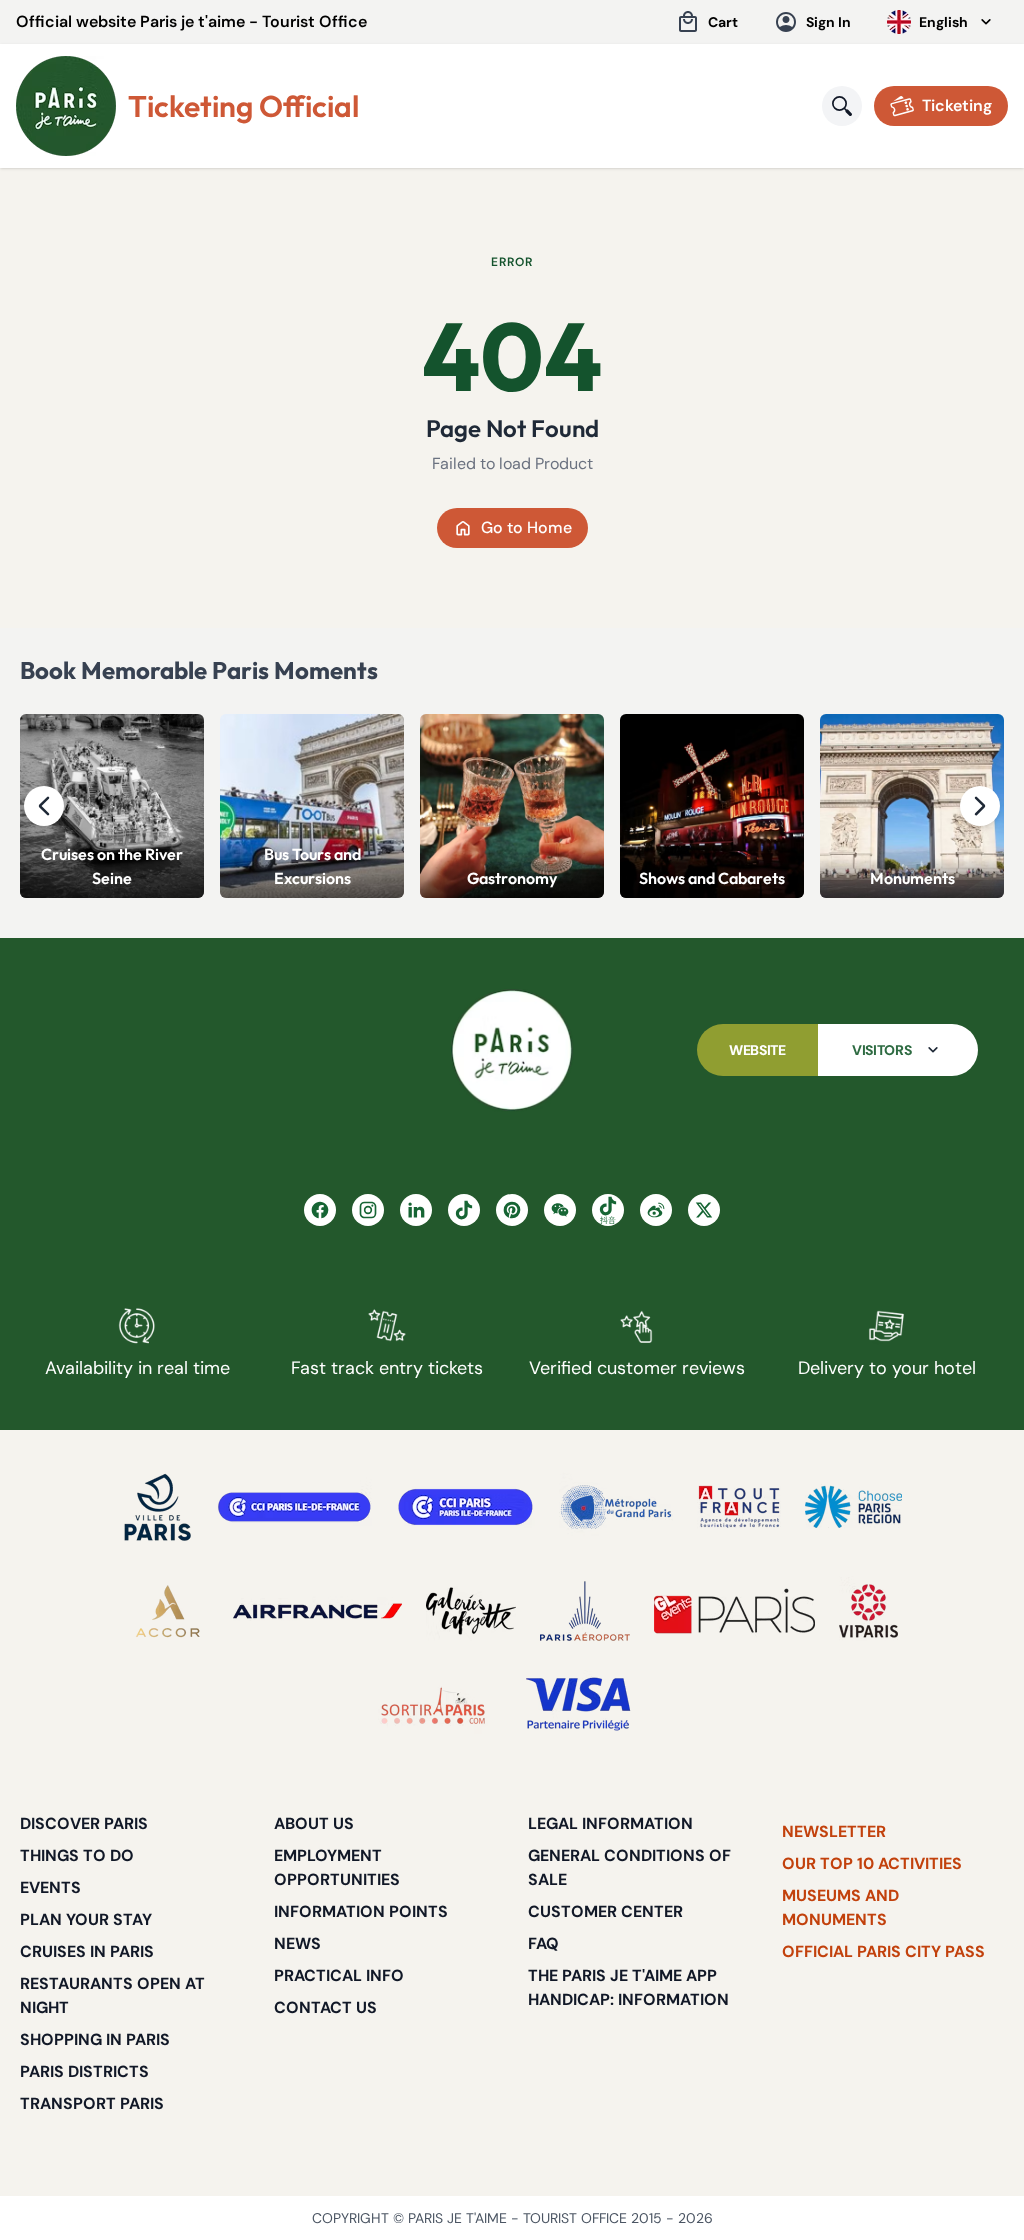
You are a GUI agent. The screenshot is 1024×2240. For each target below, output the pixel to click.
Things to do (77, 1855)
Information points (361, 1911)
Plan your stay (86, 1919)
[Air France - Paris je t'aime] (317, 1611)
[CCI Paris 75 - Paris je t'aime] (465, 1507)
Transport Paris (92, 2103)
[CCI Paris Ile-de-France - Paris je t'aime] (294, 1507)
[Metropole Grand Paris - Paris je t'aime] (616, 1507)
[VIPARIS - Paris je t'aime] (868, 1611)
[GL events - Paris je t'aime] (734, 1611)
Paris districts (84, 2071)
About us (314, 1823)
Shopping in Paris (95, 2039)
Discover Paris (84, 1823)
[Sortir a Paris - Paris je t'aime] (433, 1705)
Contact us (325, 2007)
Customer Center (605, 1911)
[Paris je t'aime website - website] (66, 106)
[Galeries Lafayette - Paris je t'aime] (471, 1611)
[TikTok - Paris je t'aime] (464, 1210)
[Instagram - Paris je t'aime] (368, 1210)
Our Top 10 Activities (872, 1863)
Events (50, 1887)
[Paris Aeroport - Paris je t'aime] (585, 1611)
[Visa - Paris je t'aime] (579, 1705)
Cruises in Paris (87, 1951)
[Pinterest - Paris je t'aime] (512, 1210)
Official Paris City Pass (883, 1951)
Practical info (339, 1975)
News (297, 1943)
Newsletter (834, 1831)
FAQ (543, 1943)
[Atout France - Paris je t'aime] (739, 1507)
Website (757, 1050)
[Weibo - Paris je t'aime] (656, 1210)
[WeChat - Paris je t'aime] (560, 1210)
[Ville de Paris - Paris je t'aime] (158, 1507)
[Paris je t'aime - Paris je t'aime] (512, 1050)
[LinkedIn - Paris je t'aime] (416, 1210)
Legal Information (610, 1823)
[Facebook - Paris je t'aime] (320, 1210)
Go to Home (526, 527)
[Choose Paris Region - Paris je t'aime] (853, 1507)
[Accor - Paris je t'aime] (168, 1611)
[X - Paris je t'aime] (704, 1210)
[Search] (842, 106)
